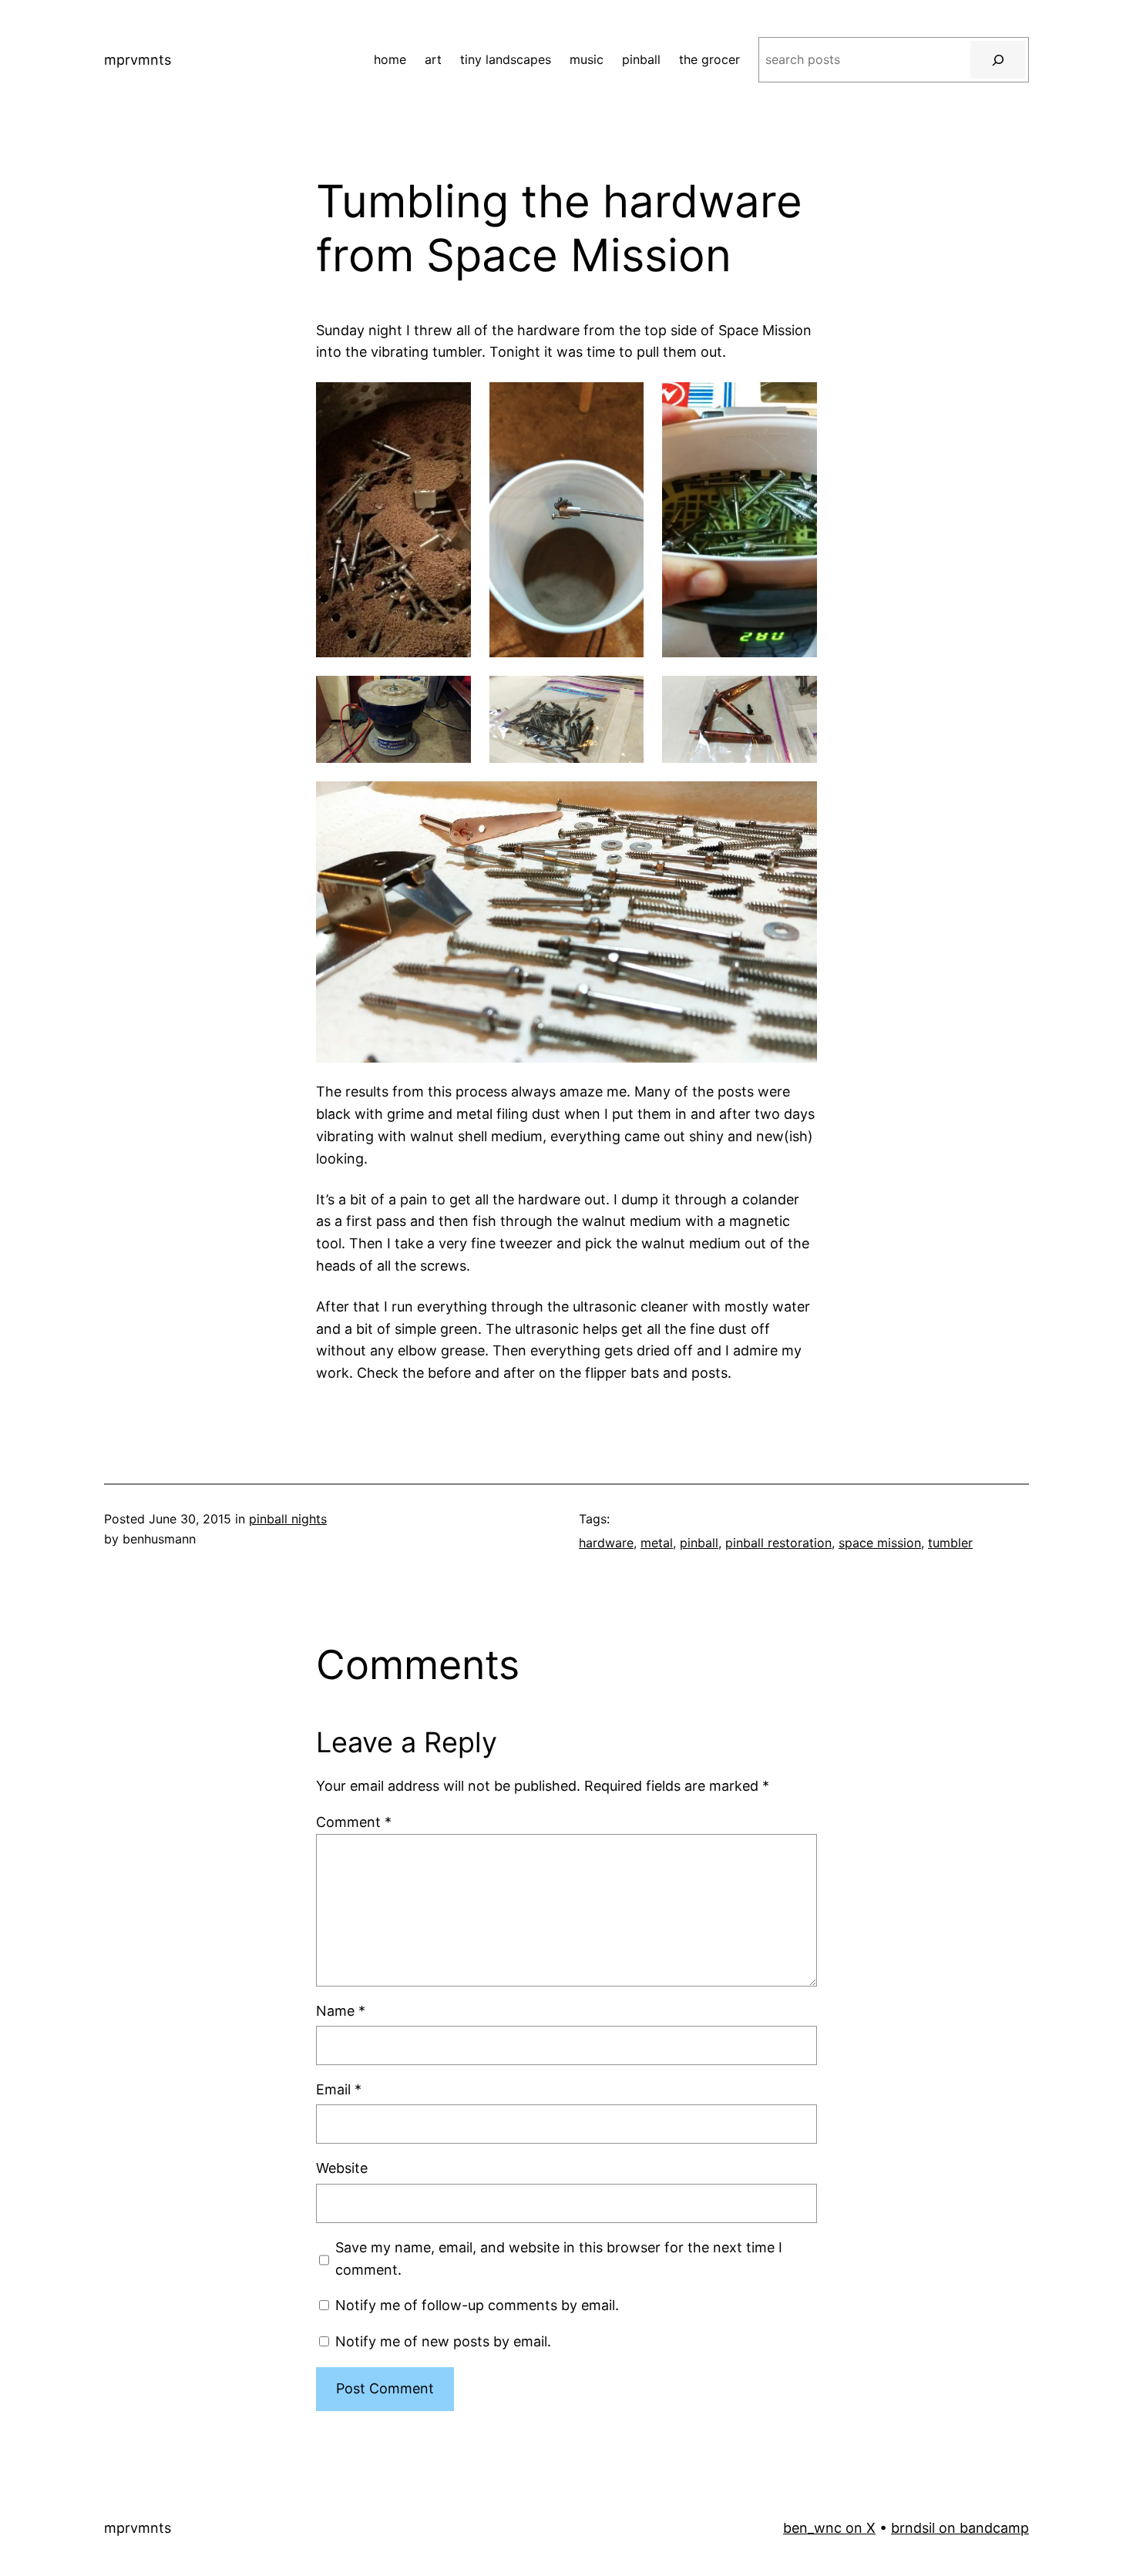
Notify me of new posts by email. (443, 2341)
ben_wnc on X (829, 2528)
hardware (606, 1543)
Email (339, 2089)
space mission (880, 1543)
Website (342, 2168)
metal (657, 1543)
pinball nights (288, 1519)
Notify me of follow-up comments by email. (477, 2305)
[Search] (998, 60)
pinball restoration (778, 1543)
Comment (354, 1822)
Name (341, 2011)
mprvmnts (138, 60)
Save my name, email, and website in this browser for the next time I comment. (559, 2259)
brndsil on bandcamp (960, 2528)
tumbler (950, 1543)
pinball (699, 1543)
